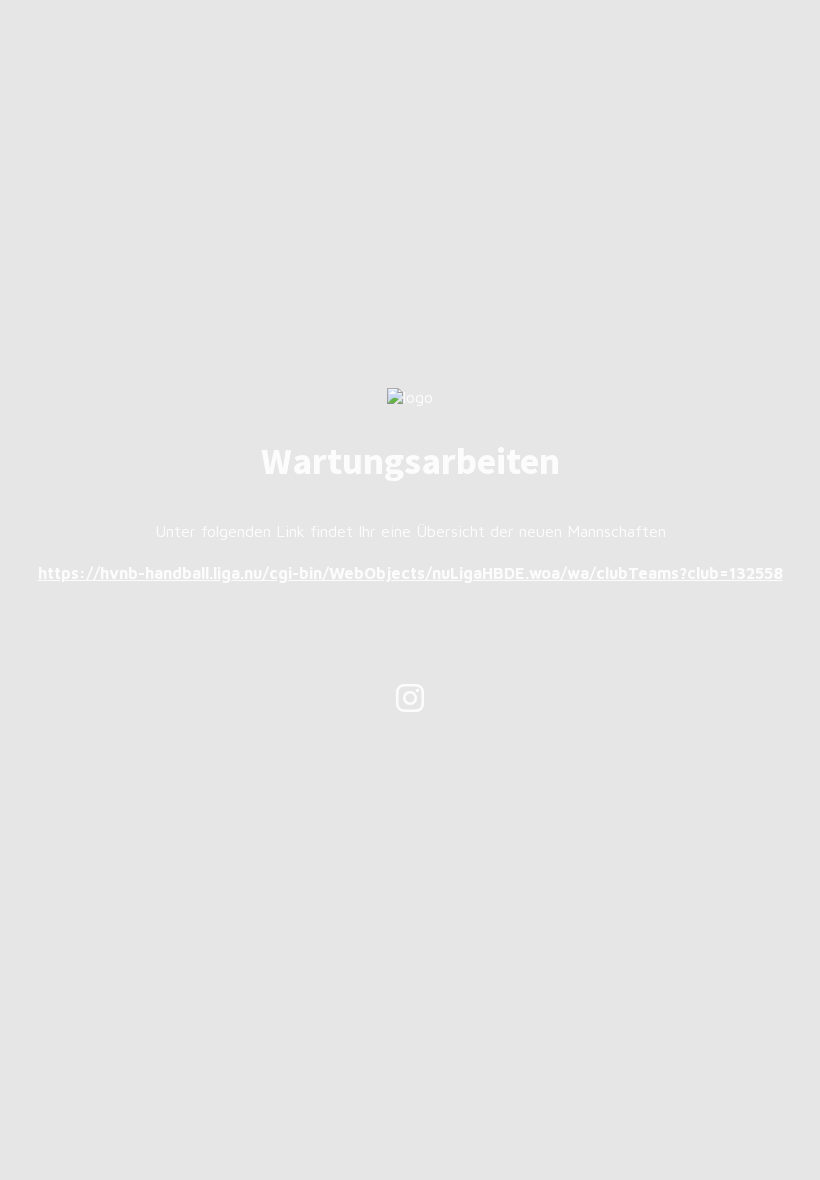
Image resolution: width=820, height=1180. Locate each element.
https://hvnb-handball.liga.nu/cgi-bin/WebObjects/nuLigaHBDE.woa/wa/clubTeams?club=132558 (410, 573)
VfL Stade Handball (404, 1155)
